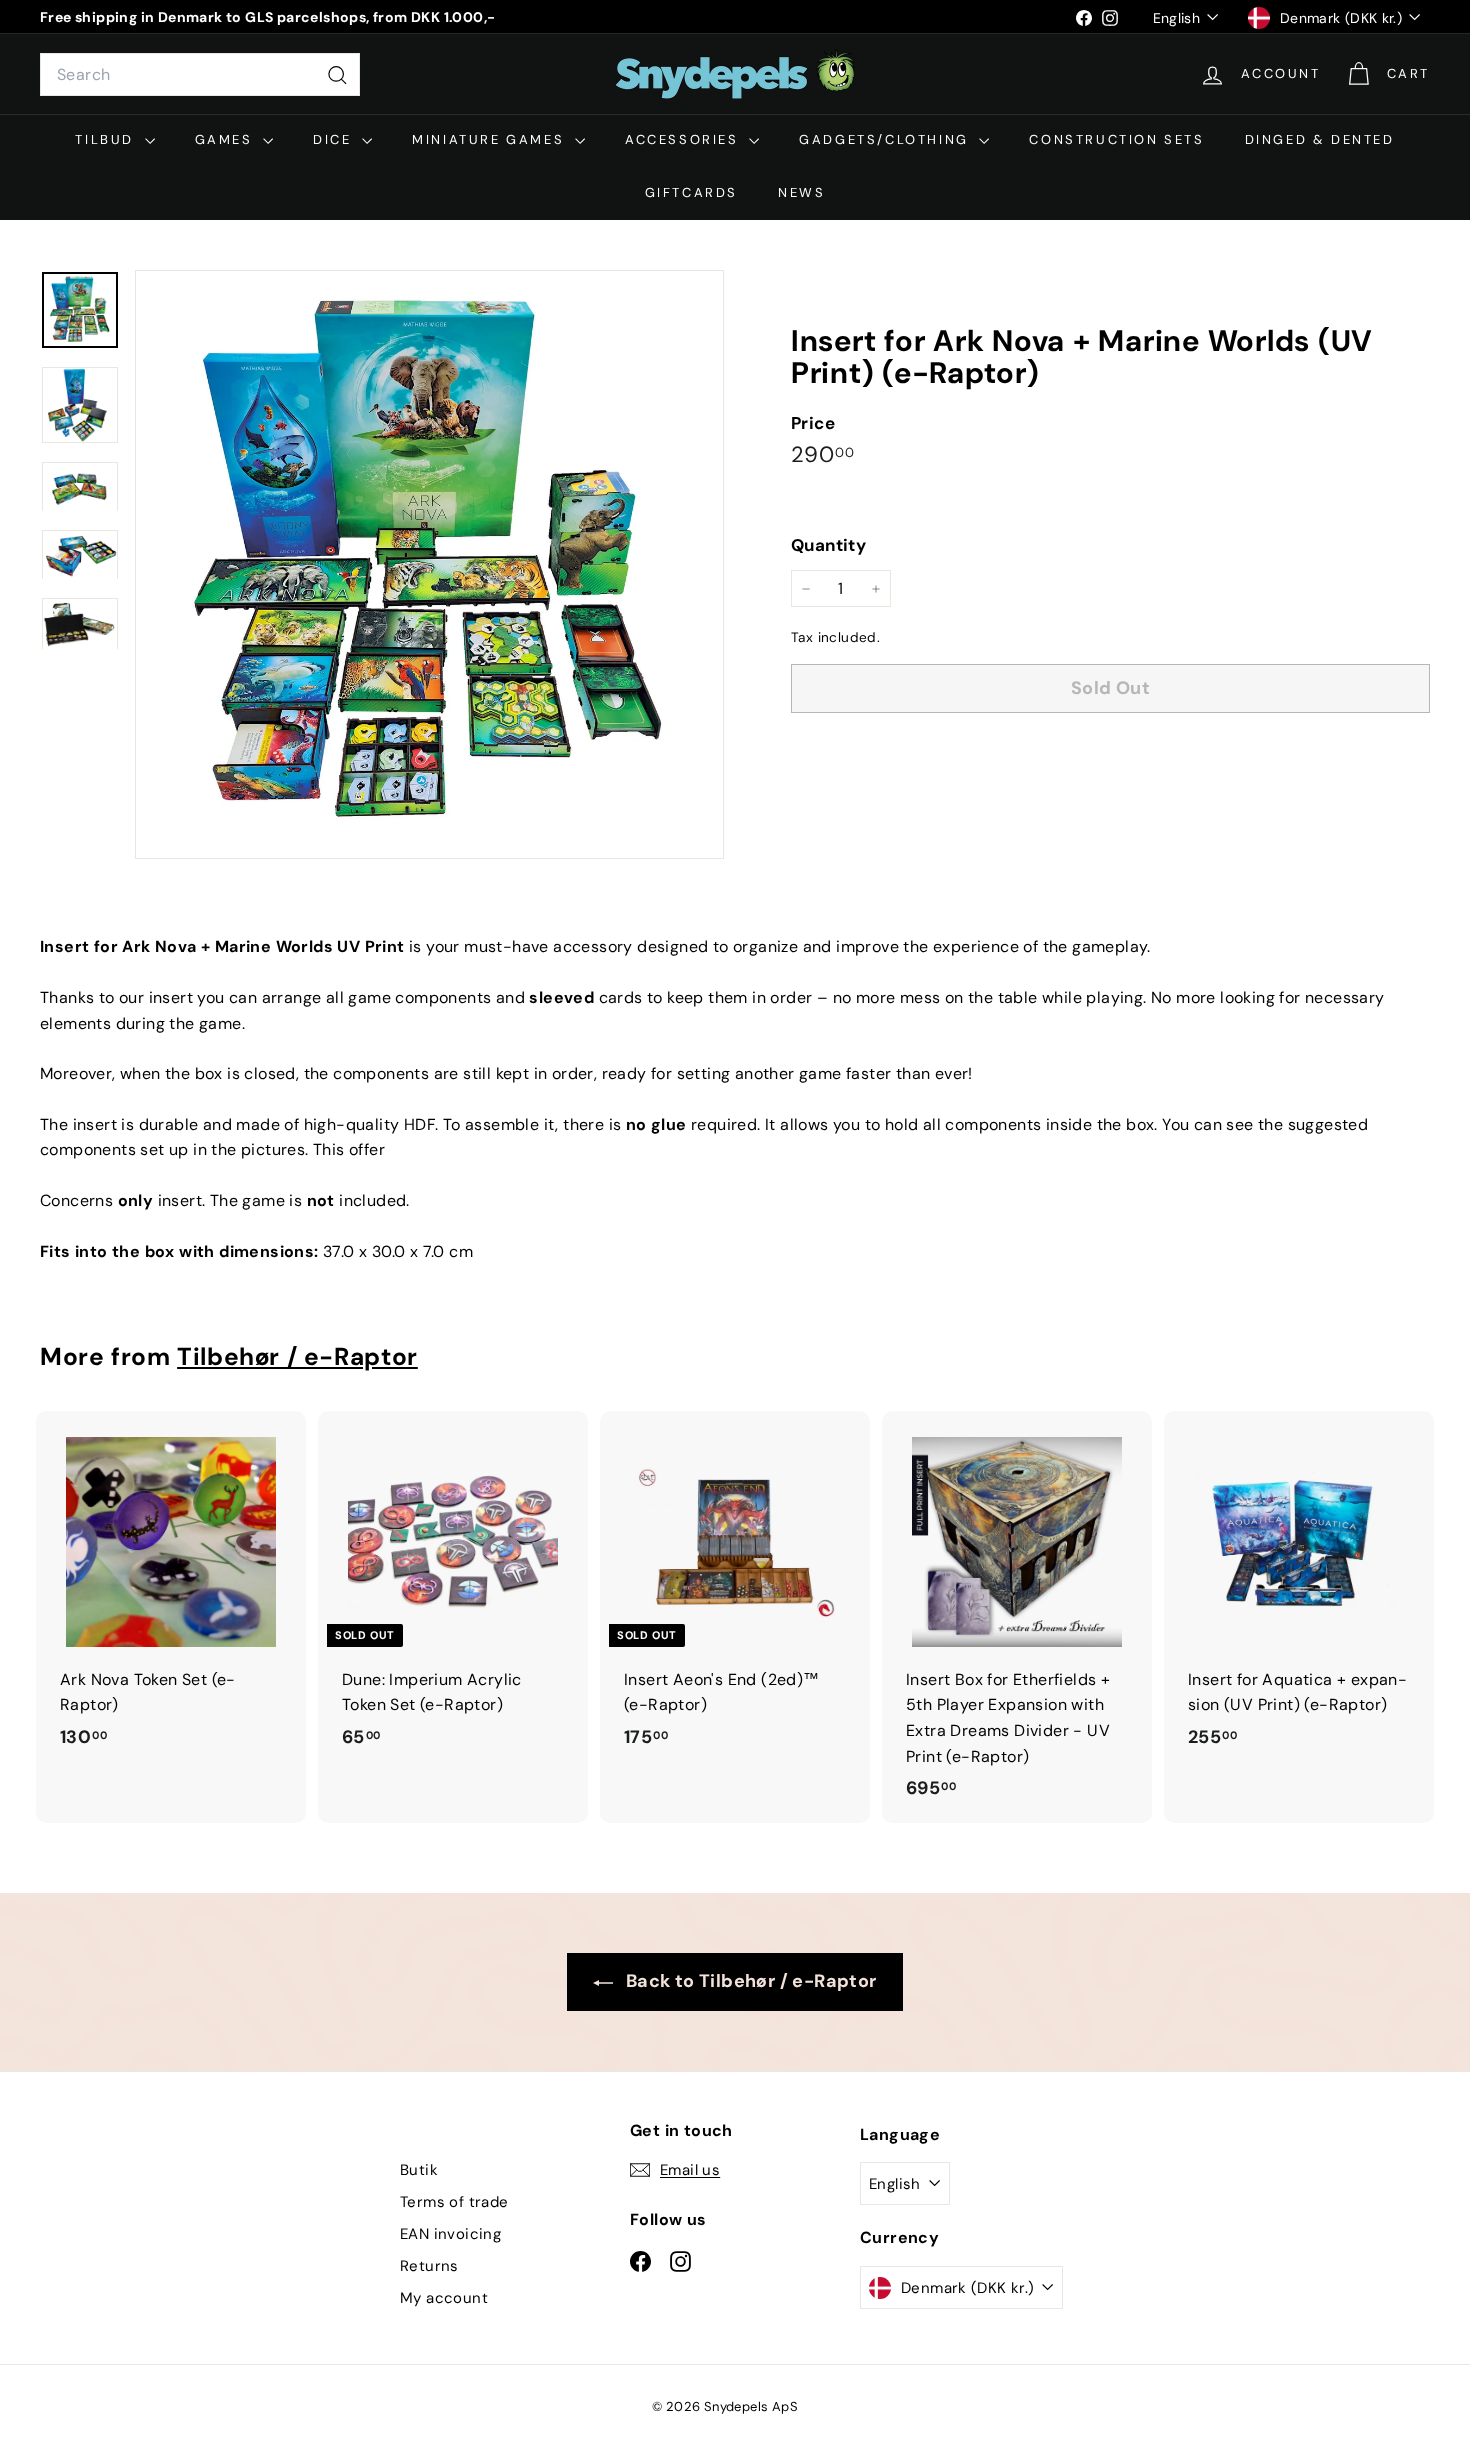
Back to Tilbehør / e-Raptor (748, 1981)
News (801, 192)
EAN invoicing (450, 2234)
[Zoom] (429, 564)
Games (227, 139)
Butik (419, 2170)
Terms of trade (454, 2202)
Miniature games (491, 139)
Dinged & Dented (1320, 139)
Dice (335, 139)
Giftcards (691, 192)
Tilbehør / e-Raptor (297, 1357)
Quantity (828, 546)
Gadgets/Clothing (886, 139)
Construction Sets (1116, 139)
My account (444, 2298)
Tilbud (107, 139)
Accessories (684, 139)
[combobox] (200, 75)
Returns (429, 2266)
